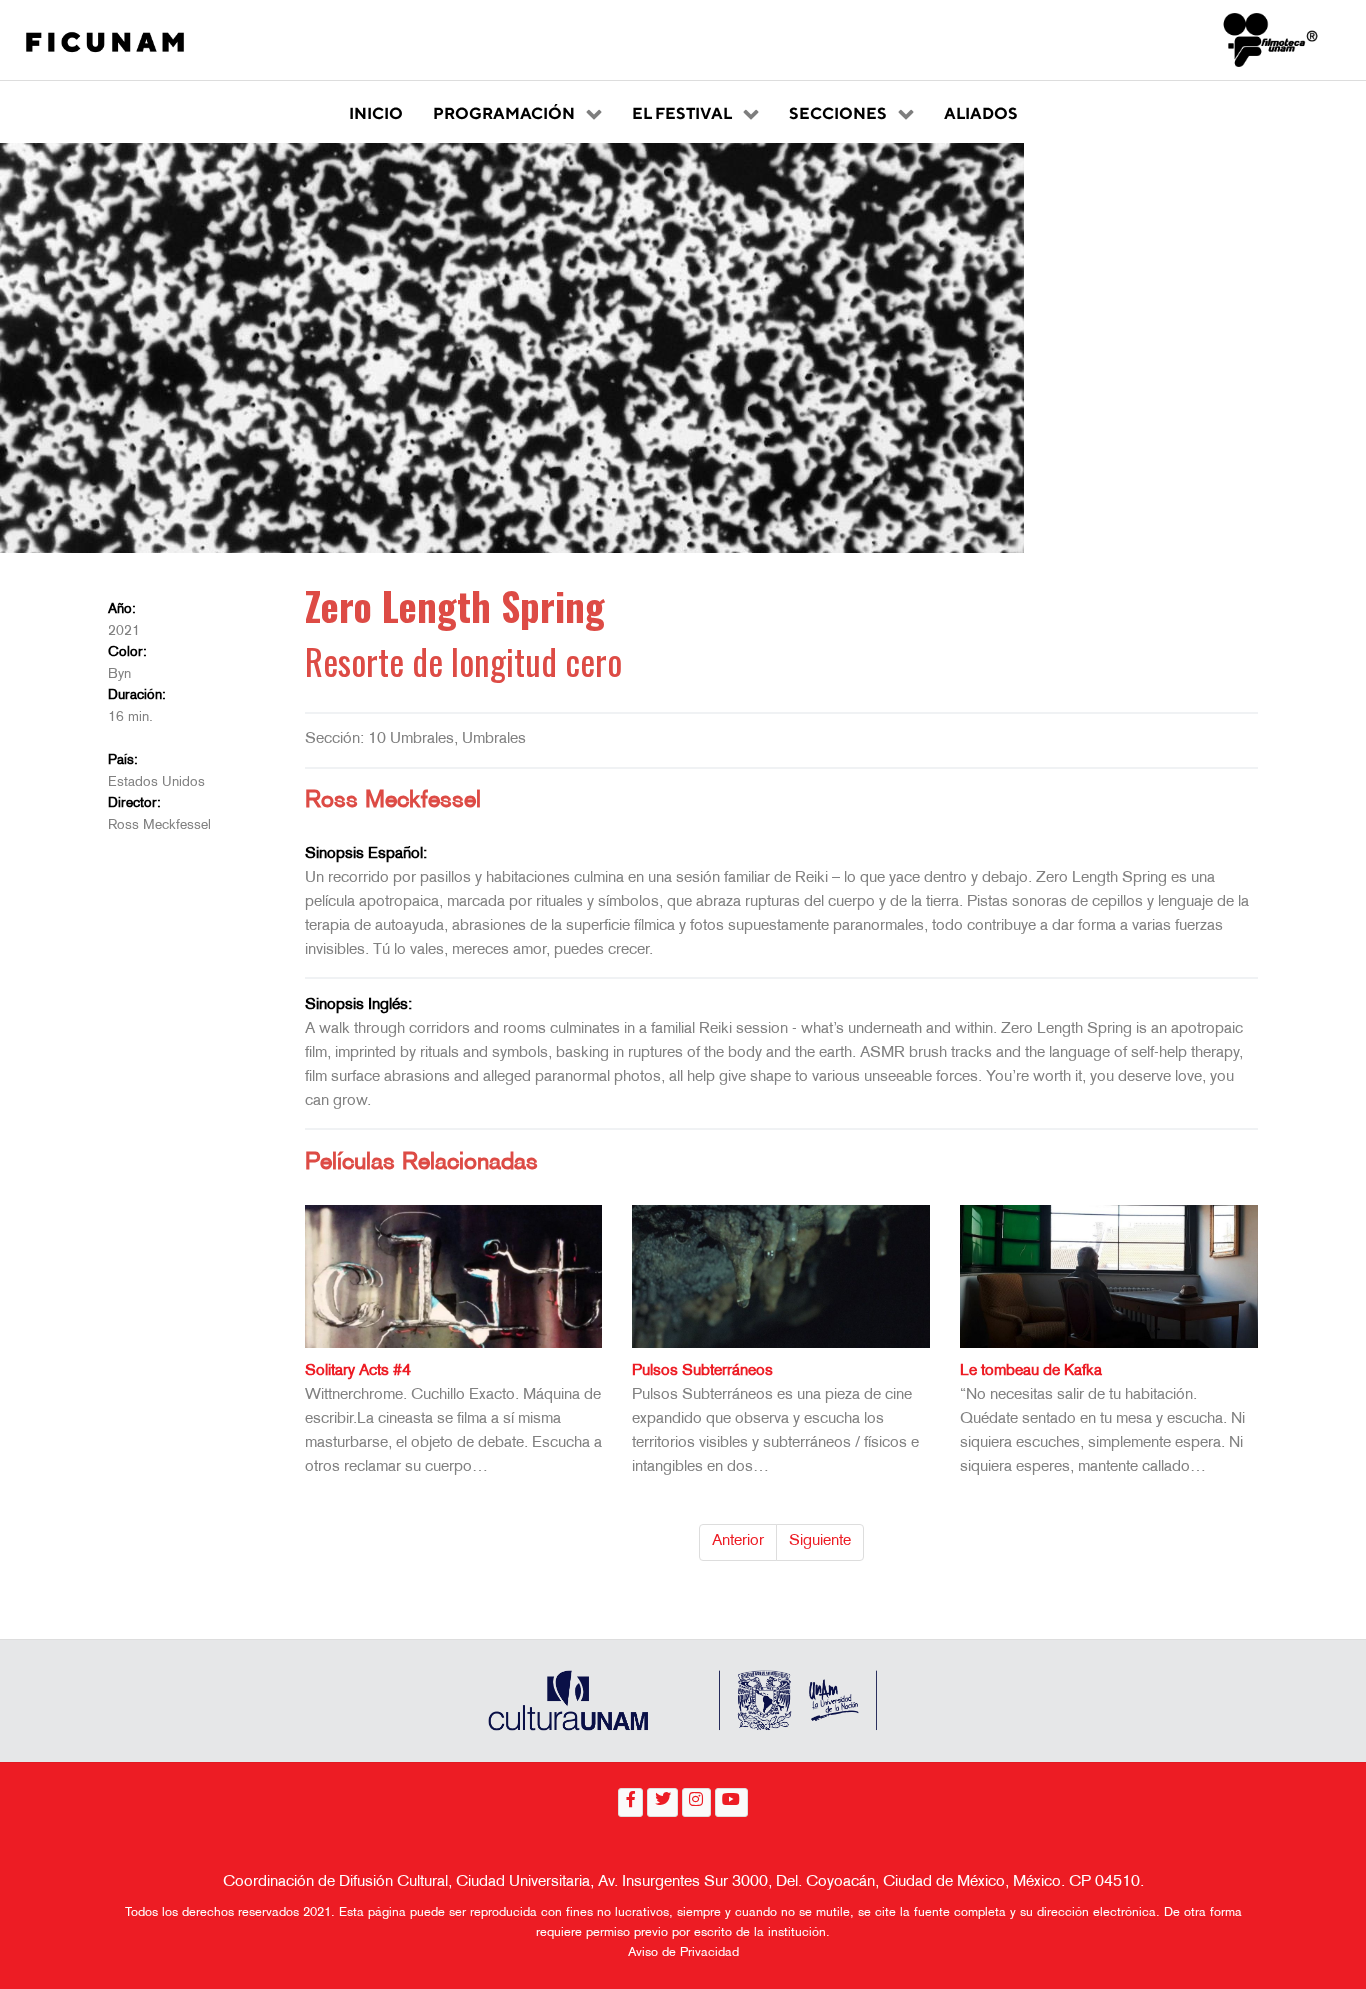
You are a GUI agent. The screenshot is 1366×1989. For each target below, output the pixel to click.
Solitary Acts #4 (358, 1371)
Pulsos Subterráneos (702, 1371)
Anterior (738, 1541)
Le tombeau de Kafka (1031, 1371)
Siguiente (820, 1541)
